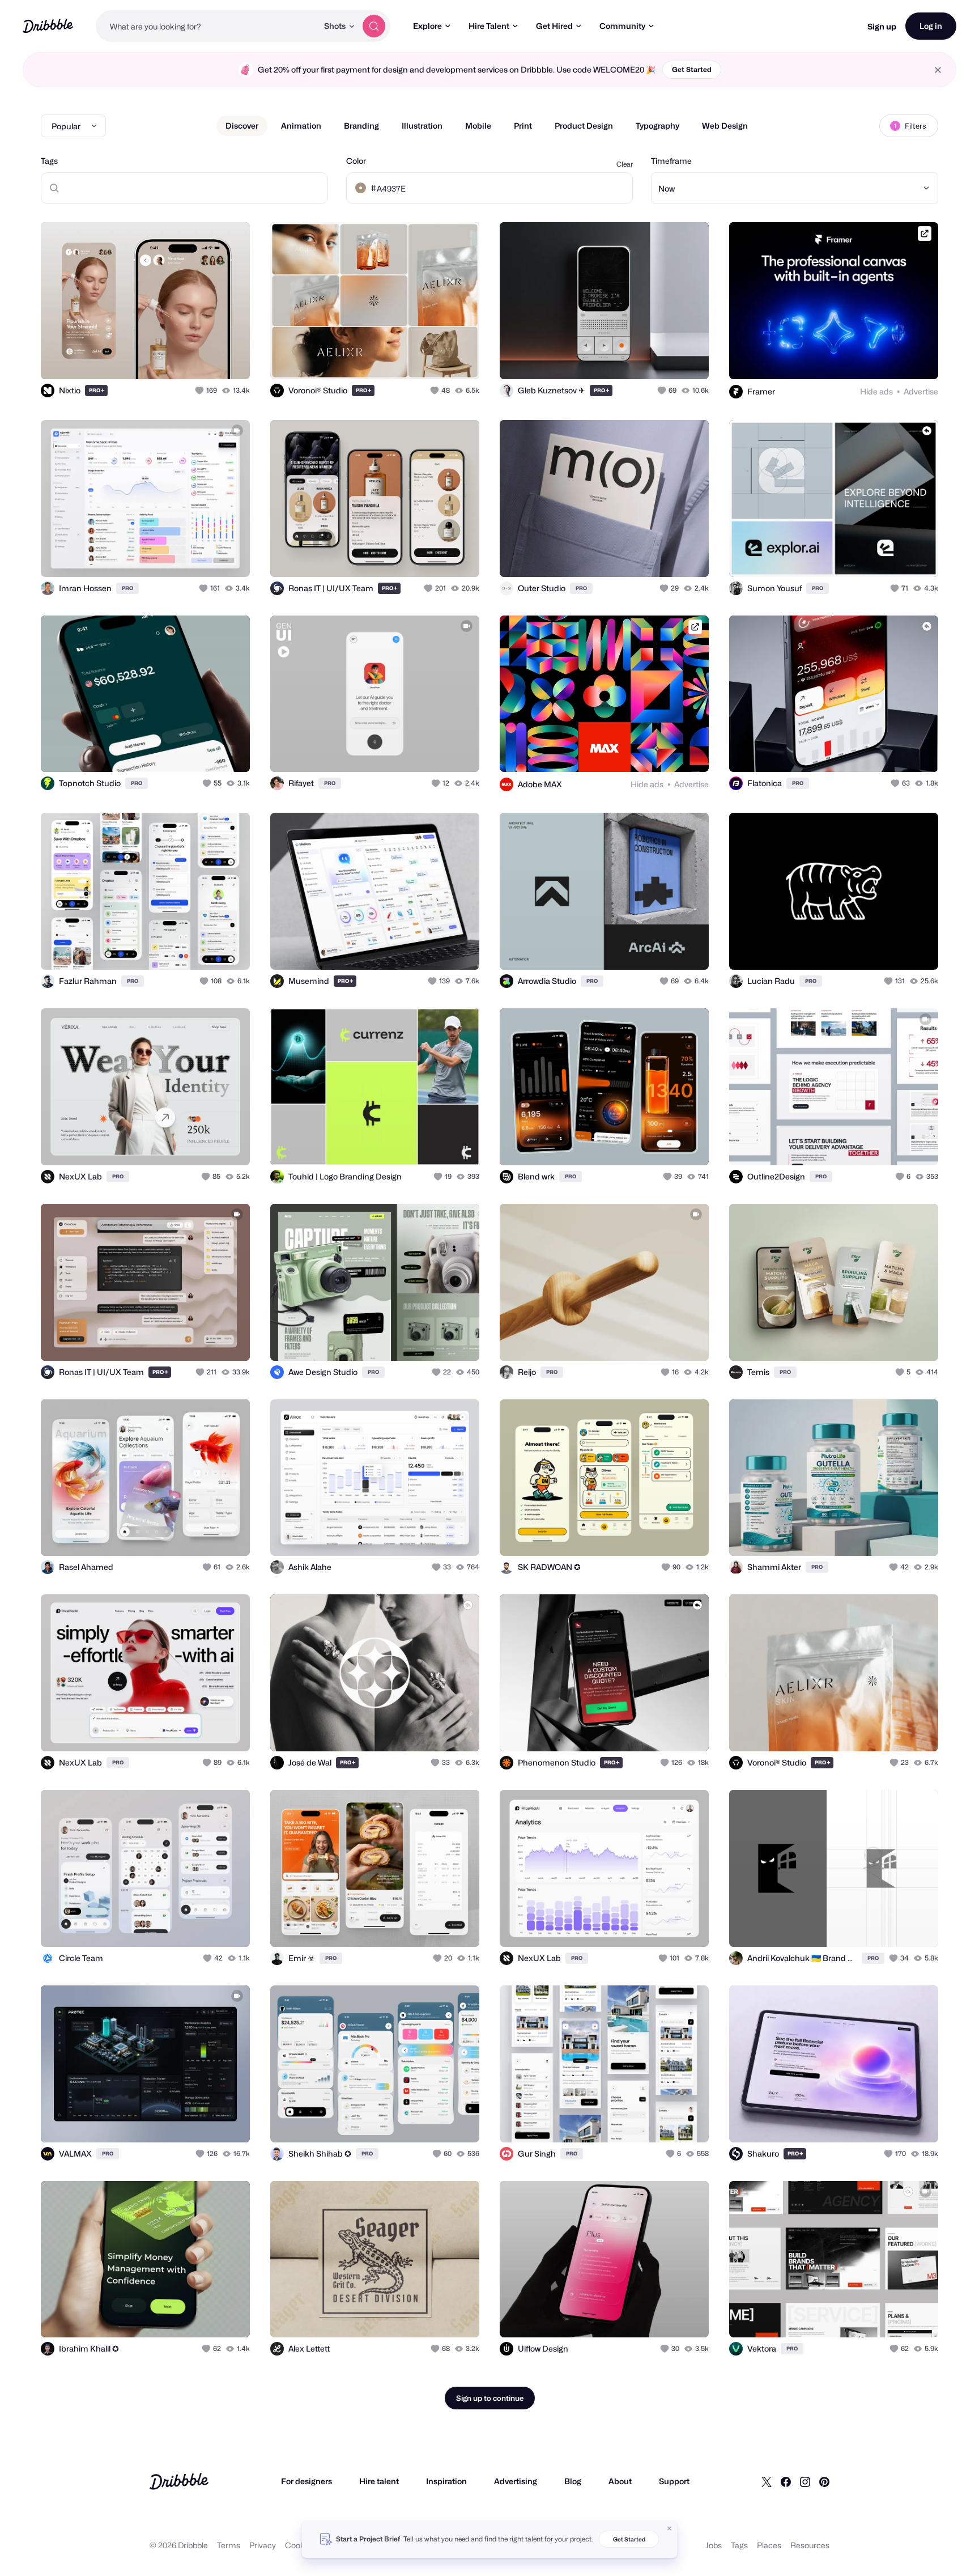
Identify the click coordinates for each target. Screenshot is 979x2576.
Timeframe (671, 161)
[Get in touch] (184, 358)
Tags (49, 161)
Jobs (714, 2545)
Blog (573, 2481)
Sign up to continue (490, 2398)
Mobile (478, 126)
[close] (938, 70)
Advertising (516, 2481)
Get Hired (554, 26)
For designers (307, 2481)
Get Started (692, 69)
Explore (427, 26)
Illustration (422, 126)
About (620, 2481)
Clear (625, 164)
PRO (97, 390)
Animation (301, 126)
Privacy (263, 2545)
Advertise (921, 391)
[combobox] (207, 26)
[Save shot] (206, 358)
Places (769, 2545)
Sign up (882, 26)
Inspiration (446, 2481)
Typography (657, 126)
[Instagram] (805, 2481)
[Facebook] (786, 2481)
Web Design (725, 126)
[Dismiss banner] (670, 2528)
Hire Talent (489, 26)
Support (674, 2481)
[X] (767, 2481)
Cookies (300, 2545)
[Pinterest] (824, 2481)
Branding (361, 126)
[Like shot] (229, 358)
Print (523, 126)
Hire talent (379, 2481)
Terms (229, 2545)
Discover (242, 126)
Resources (810, 2545)
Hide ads (876, 391)
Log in (931, 26)
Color (356, 161)
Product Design (584, 126)
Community (622, 26)
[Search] (374, 26)
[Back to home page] (48, 26)
